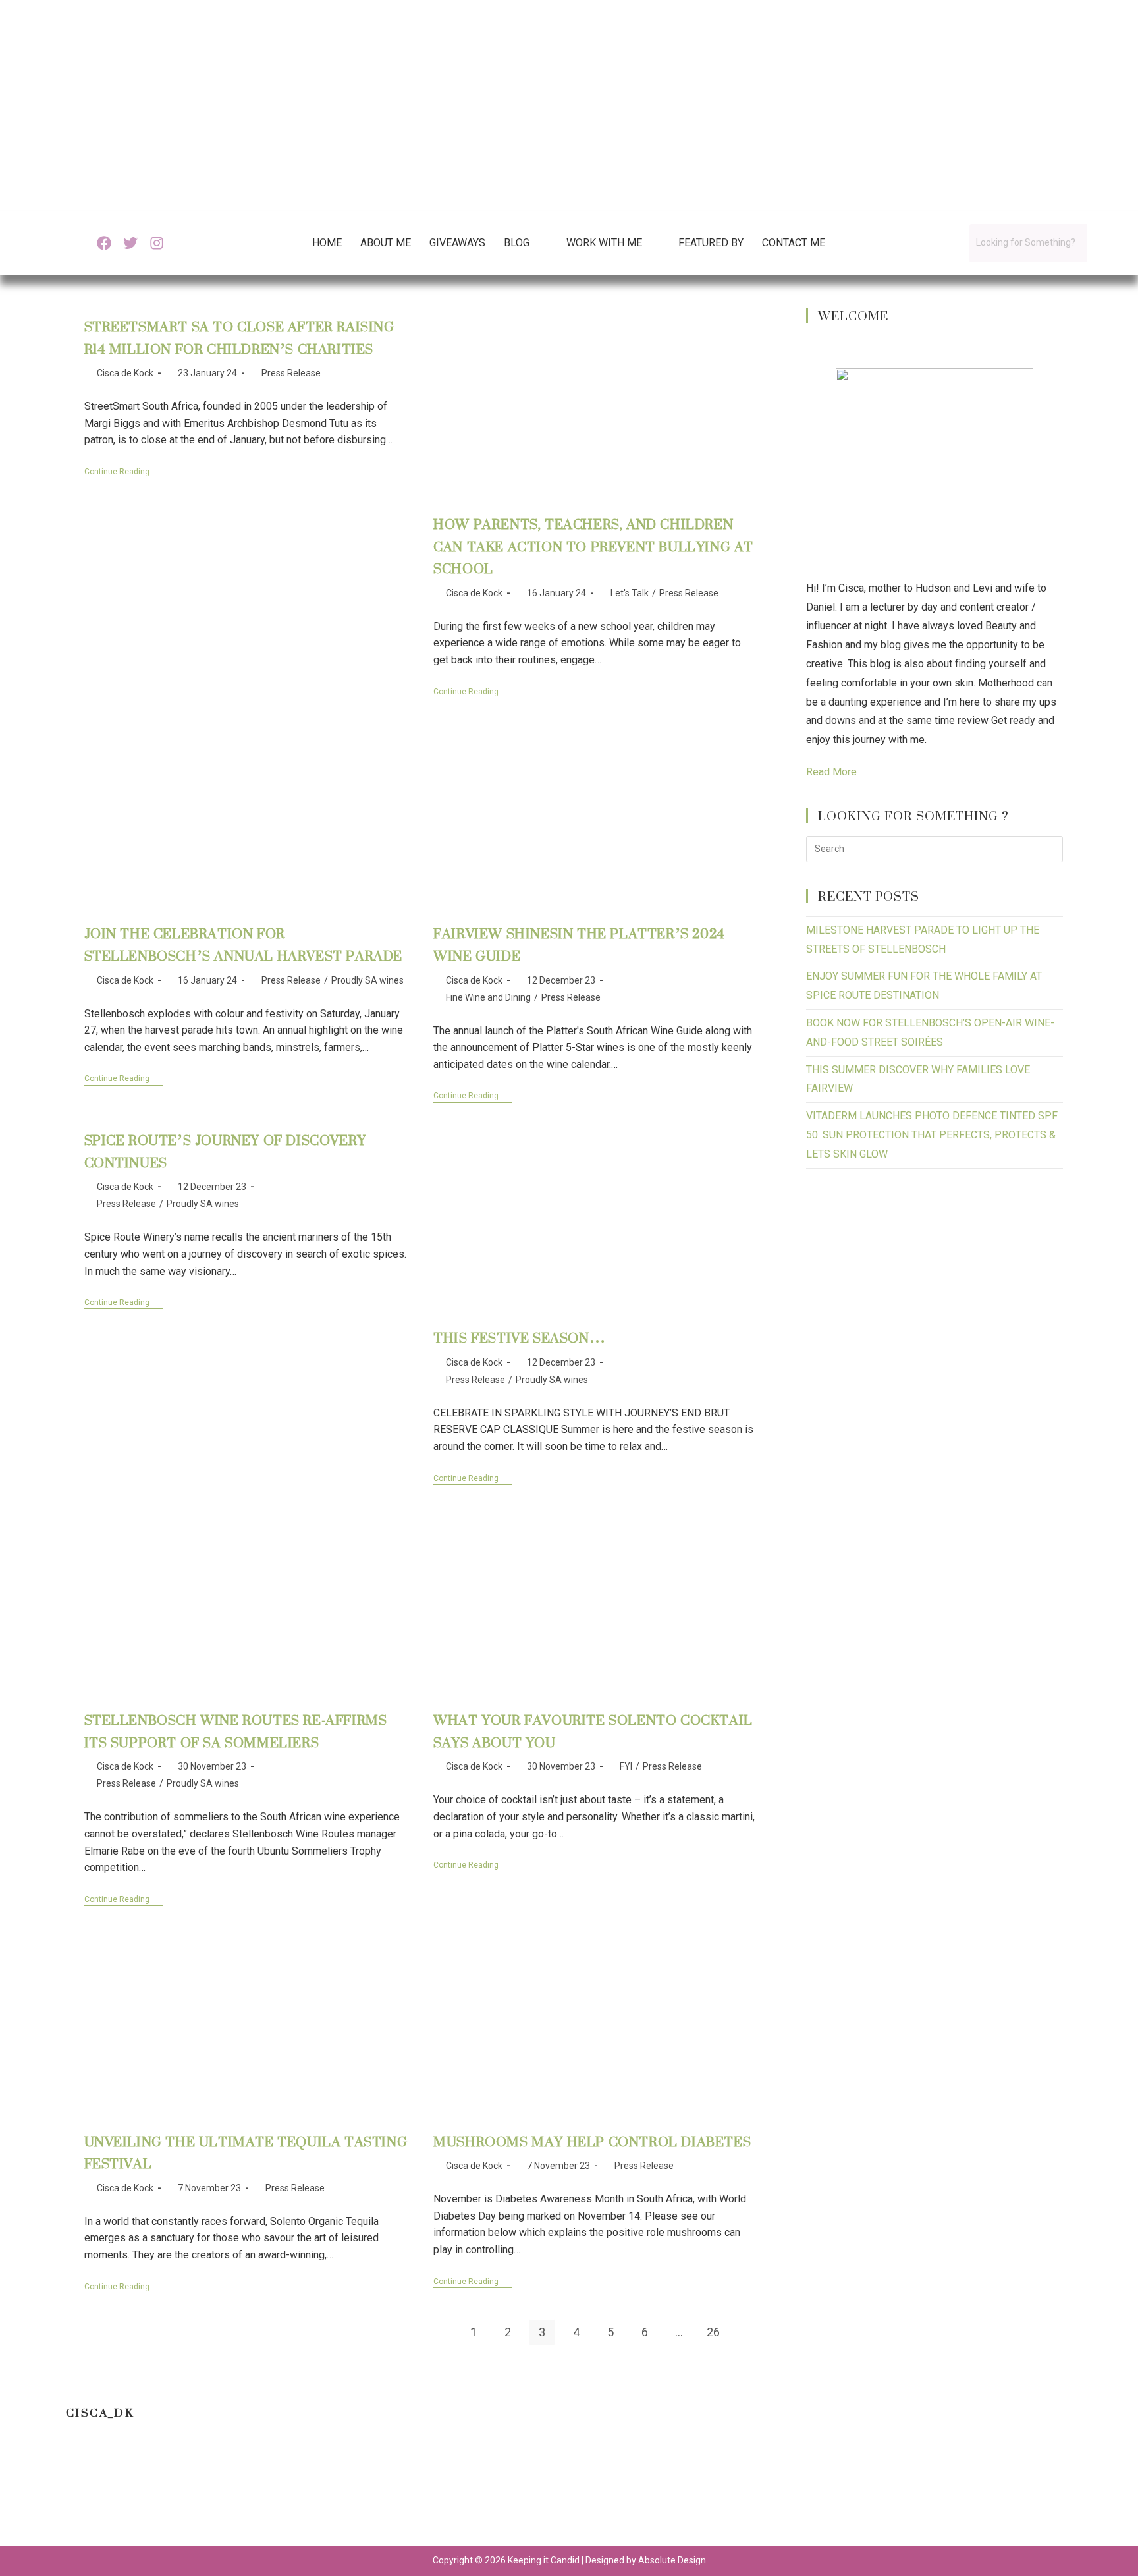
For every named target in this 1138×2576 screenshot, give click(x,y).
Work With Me (604, 243)
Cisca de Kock (125, 373)
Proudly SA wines (367, 980)
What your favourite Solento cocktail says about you (593, 1731)
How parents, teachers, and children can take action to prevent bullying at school (593, 546)
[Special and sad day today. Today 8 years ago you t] (68, 2493)
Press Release (291, 373)
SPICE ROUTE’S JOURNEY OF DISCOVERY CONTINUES (225, 1151)
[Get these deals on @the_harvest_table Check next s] (355, 2493)
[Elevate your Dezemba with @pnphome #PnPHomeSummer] (640, 2493)
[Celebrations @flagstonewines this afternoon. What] (211, 2493)
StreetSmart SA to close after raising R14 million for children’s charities (239, 338)
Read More (831, 772)
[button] (526, 243)
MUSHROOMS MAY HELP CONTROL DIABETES (592, 2142)
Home (327, 243)
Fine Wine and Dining (488, 997)
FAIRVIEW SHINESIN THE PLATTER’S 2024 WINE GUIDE (579, 944)
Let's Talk (630, 593)
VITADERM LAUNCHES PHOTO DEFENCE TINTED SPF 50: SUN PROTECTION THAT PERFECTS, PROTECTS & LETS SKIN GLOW (932, 1135)
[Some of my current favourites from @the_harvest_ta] (1070, 2493)
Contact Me (794, 243)
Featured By (711, 243)
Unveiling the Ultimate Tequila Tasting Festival (246, 2153)
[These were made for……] (927, 2493)
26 (713, 2332)
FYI (626, 1766)
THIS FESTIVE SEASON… (519, 1338)
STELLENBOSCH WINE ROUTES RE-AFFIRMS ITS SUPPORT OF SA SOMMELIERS (236, 1731)
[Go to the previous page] (439, 2332)
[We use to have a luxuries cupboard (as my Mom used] (783, 2493)
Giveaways (457, 243)
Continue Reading (123, 472)
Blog (517, 243)
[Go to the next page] (747, 2332)
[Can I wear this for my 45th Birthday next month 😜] (498, 2493)
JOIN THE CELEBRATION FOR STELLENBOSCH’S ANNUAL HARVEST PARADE (244, 944)
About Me (386, 243)
